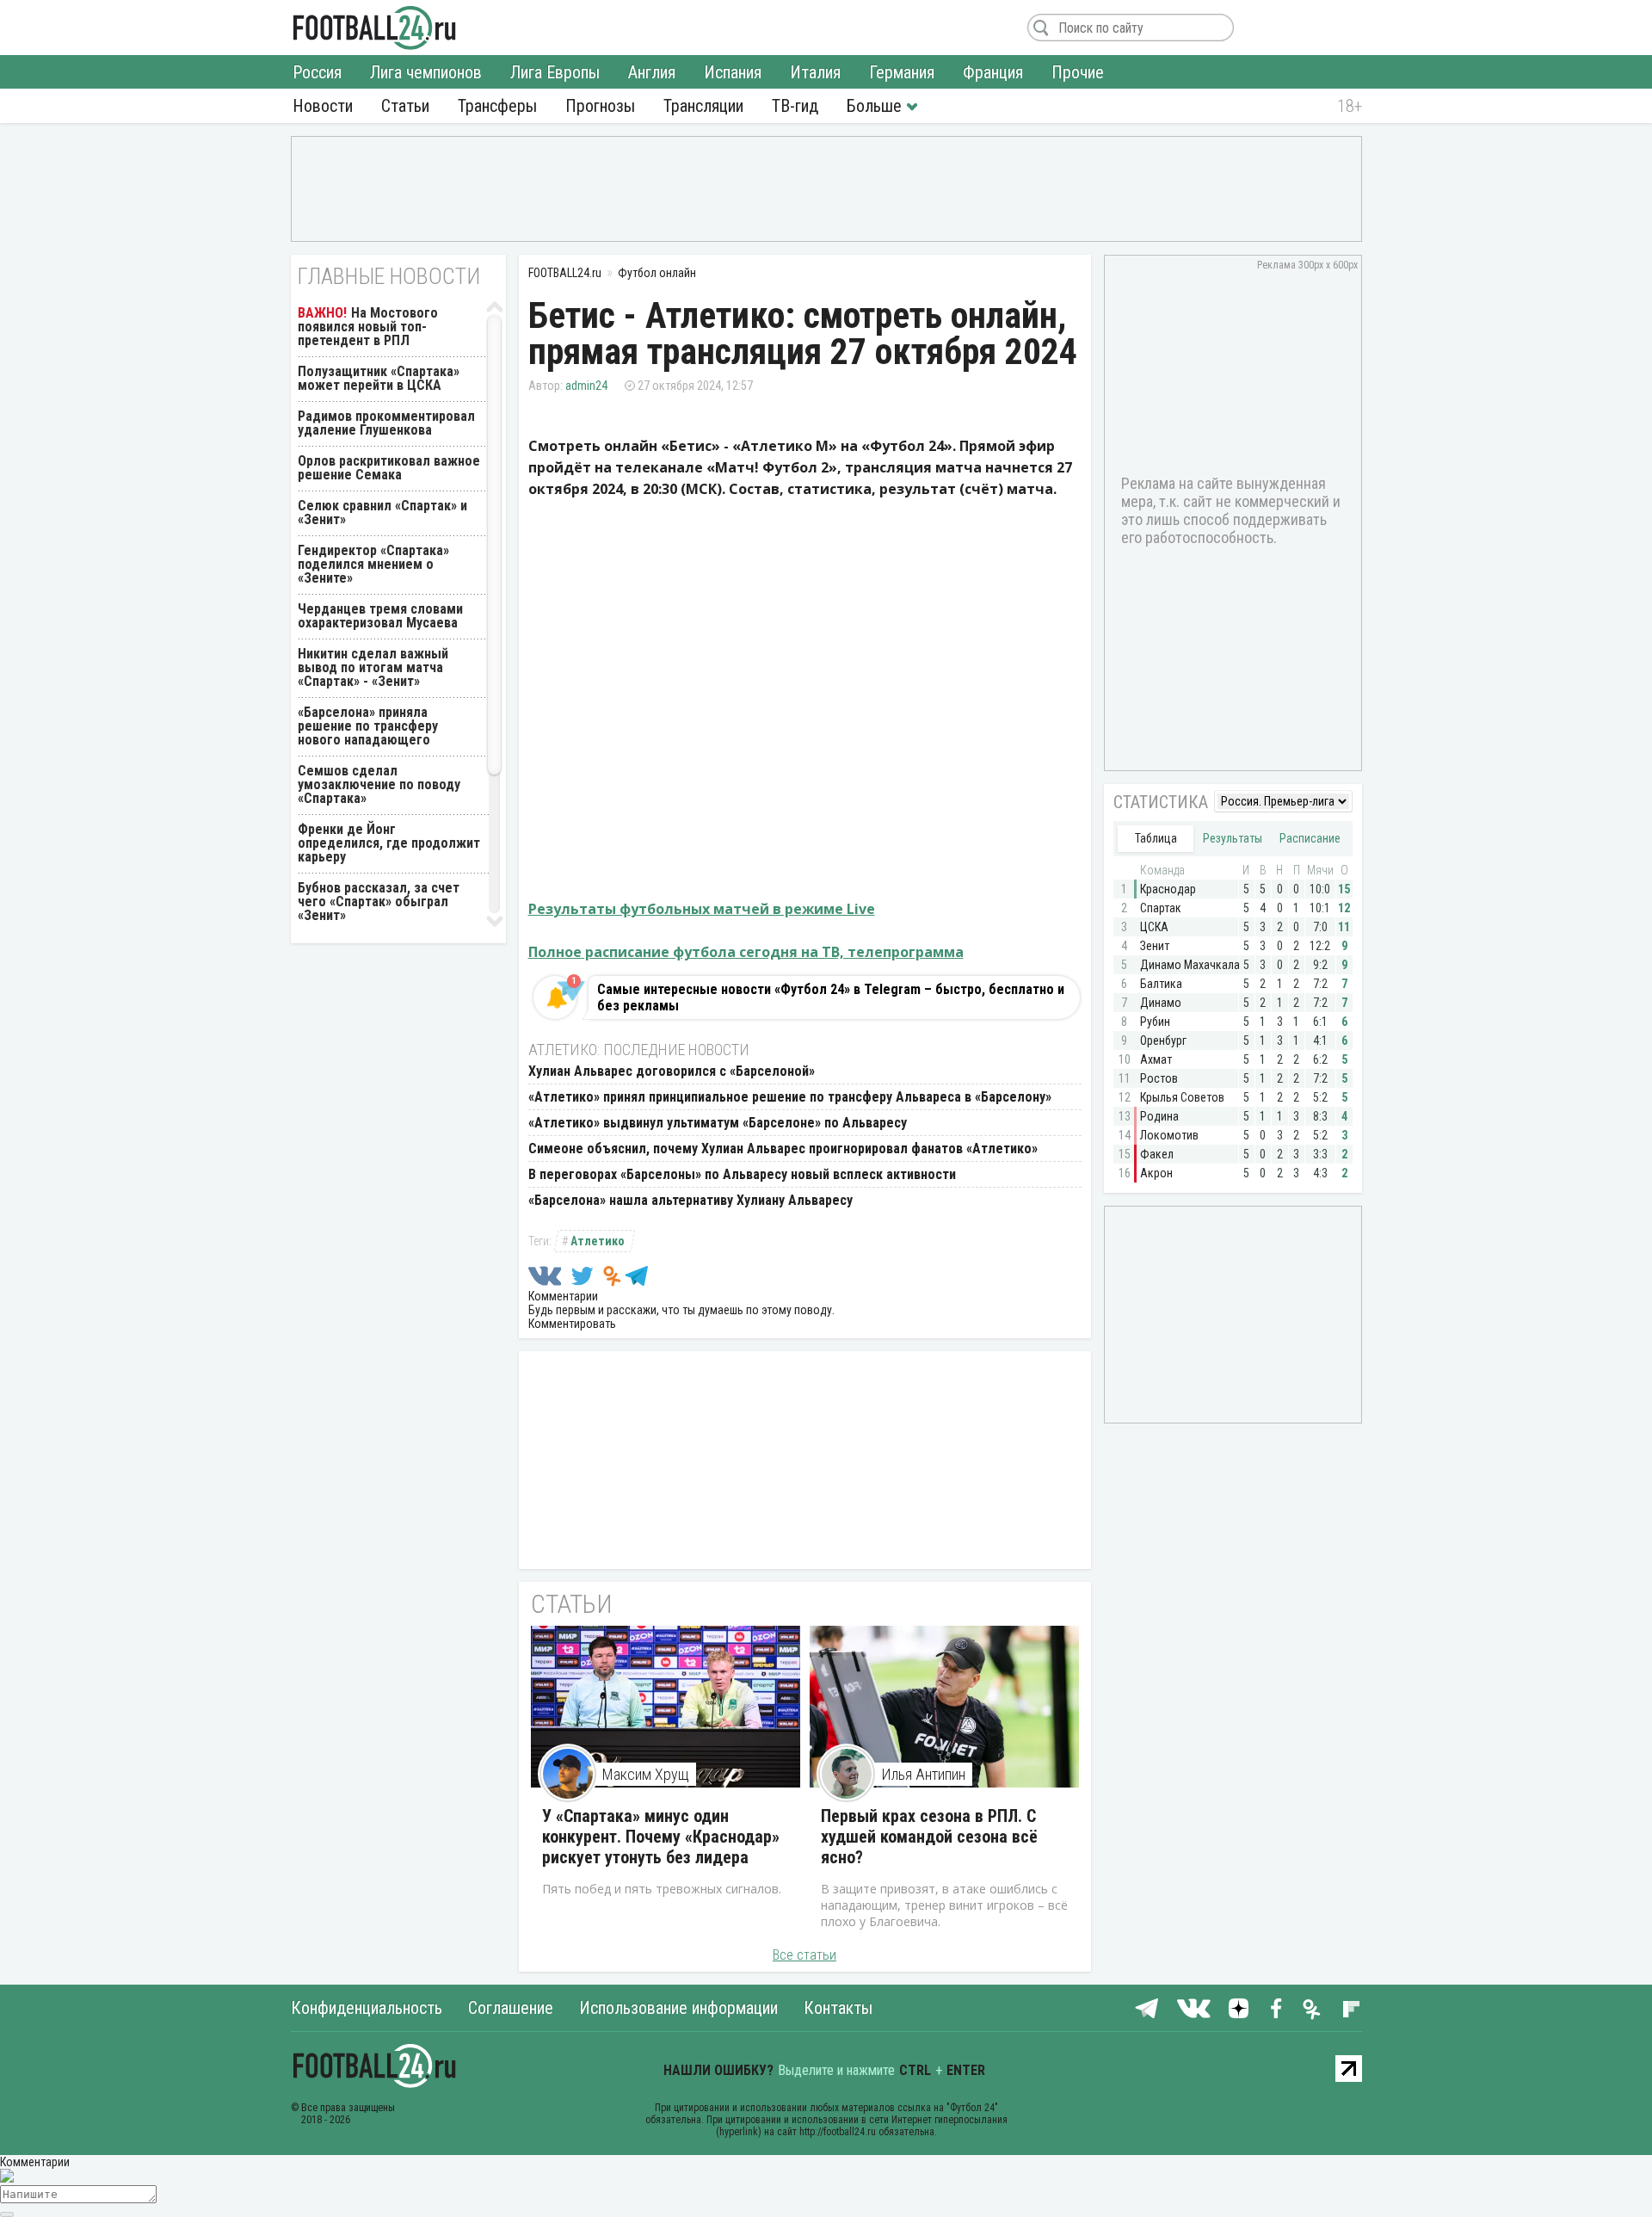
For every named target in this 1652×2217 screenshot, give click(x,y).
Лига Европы (555, 72)
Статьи (405, 106)
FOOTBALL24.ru (375, 28)
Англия (652, 72)
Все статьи (804, 1955)
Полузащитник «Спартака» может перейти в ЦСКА (379, 378)
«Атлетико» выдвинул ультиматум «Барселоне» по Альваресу (718, 1123)
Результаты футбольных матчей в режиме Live (702, 909)
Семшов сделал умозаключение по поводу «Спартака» (379, 784)
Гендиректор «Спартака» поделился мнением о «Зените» (373, 564)
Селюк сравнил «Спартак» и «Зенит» (382, 513)
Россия (317, 72)
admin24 (586, 386)
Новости (323, 106)
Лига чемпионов (426, 72)
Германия (902, 72)
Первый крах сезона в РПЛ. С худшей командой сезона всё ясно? (929, 1837)
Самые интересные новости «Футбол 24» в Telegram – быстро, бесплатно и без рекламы (831, 997)
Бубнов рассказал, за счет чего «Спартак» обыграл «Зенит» (379, 902)
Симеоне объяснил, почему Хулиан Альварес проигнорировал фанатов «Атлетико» (783, 1149)
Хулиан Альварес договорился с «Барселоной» (672, 1071)
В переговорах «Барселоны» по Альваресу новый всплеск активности (742, 1174)
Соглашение (511, 2008)
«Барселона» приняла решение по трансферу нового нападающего (368, 726)
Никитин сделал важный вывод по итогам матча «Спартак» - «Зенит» (373, 667)
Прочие (1078, 72)
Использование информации (678, 2008)
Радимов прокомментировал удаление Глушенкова (386, 423)
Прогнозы (600, 106)
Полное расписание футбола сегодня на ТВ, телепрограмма (746, 952)
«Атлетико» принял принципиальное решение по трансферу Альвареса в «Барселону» (790, 1097)
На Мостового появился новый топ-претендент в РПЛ (368, 327)
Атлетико (598, 1241)
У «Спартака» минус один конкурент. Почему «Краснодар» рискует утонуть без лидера (661, 1837)
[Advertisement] (826, 188)
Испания (733, 72)
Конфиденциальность (367, 2008)
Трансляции (703, 106)
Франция (993, 72)
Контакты (838, 2008)
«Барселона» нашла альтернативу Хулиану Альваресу (690, 1200)
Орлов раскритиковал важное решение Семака (389, 468)
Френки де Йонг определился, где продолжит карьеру (389, 843)
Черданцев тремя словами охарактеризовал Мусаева (380, 616)
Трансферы (497, 106)
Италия (815, 72)
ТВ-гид (795, 106)
